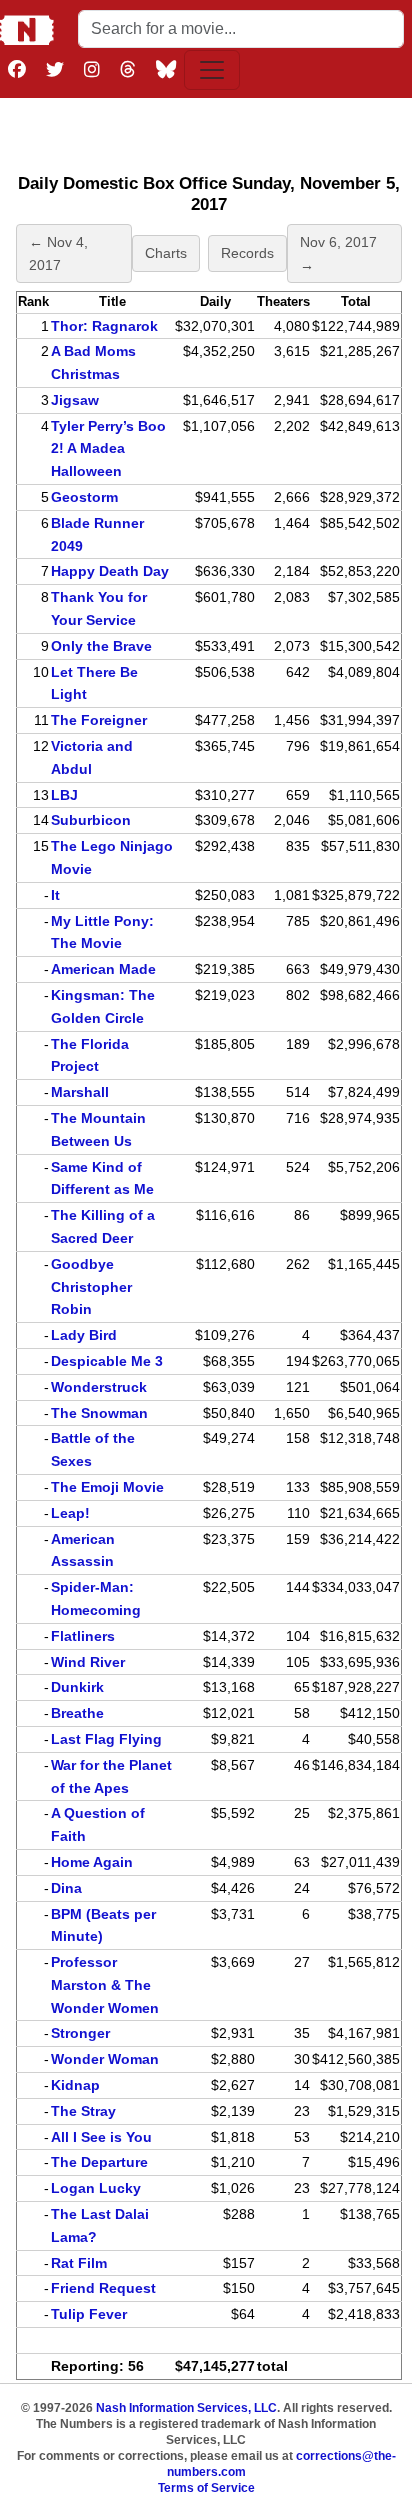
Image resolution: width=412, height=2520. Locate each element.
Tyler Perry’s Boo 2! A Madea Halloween (108, 449)
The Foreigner (99, 720)
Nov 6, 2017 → (338, 253)
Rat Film (79, 2263)
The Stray (83, 2111)
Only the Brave (101, 646)
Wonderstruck (99, 1387)
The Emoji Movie (107, 1487)
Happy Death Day (110, 571)
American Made (103, 969)
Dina (66, 1888)
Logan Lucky (96, 2188)
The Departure (99, 2162)
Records (247, 253)
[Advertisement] (209, 131)
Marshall (80, 1092)
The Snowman (99, 1413)
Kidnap (75, 2085)
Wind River (88, 1662)
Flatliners (83, 1636)
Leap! (70, 1513)
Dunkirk (77, 1687)
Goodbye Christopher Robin (91, 1287)
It (55, 895)
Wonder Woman (105, 2059)
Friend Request (103, 2288)
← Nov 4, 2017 (58, 253)
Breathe (77, 1713)
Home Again (92, 1862)
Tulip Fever (89, 2314)
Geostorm (84, 497)
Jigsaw (75, 400)
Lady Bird (84, 1335)
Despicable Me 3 (107, 1361)
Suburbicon (91, 820)
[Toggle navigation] (212, 70)
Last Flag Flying (106, 1739)
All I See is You (101, 2137)
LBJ (64, 795)
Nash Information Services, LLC (186, 2408)
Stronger (80, 2033)
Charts (166, 253)
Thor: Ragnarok (104, 326)
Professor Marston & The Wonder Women (105, 1985)
